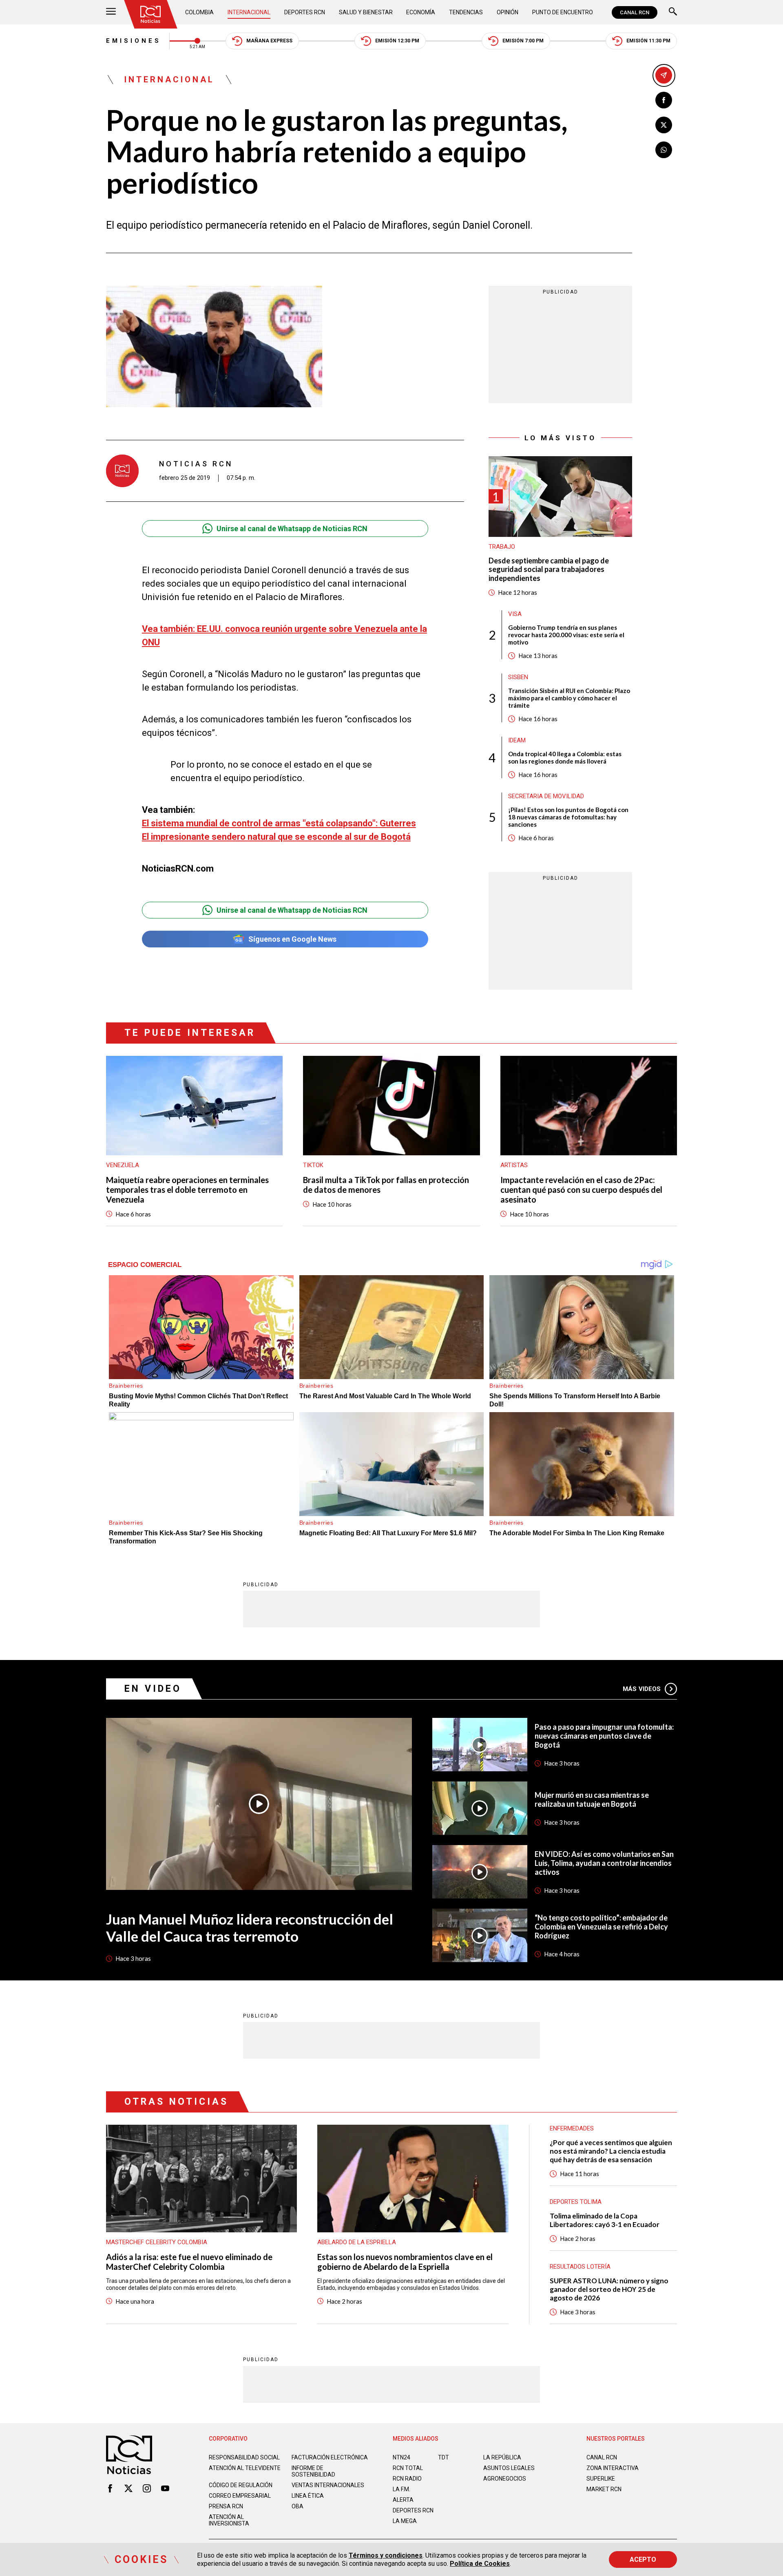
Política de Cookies (480, 2564)
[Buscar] (673, 12)
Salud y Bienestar (366, 12)
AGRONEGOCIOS (505, 2479)
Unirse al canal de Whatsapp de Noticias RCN (292, 529)
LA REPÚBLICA (502, 2457)
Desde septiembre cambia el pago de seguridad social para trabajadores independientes (549, 570)
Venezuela (123, 1165)
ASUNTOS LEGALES (509, 2468)
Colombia (199, 12)
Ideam (517, 740)
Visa (515, 614)
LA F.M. (401, 2489)
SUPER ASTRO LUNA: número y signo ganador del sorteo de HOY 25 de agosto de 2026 (609, 2289)
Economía (421, 12)
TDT (443, 2457)
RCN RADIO (407, 2479)
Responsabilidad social (244, 2457)
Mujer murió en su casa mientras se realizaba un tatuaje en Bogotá (592, 1799)
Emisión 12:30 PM (397, 41)
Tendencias (466, 12)
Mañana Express (269, 41)
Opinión (508, 12)
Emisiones (134, 41)
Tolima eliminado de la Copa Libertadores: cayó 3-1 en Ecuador (605, 2220)
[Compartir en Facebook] (664, 100)
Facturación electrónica (330, 2457)
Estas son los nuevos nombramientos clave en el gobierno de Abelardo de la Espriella (405, 2262)
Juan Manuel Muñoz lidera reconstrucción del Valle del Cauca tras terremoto (250, 1927)
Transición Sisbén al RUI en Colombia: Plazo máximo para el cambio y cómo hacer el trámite (569, 698)
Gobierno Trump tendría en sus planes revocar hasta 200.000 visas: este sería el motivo (566, 635)
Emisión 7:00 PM (523, 41)
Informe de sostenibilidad (313, 2471)
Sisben (518, 677)
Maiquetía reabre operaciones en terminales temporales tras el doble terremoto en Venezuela (187, 1190)
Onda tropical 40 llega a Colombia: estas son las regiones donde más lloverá (565, 757)
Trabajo (502, 547)
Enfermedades (572, 2128)
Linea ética (308, 2496)
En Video (153, 1689)
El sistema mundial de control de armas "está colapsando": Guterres (279, 823)
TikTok (313, 1165)
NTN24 (401, 2457)
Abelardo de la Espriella (357, 2242)
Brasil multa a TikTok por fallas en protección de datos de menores (386, 1185)
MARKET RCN (604, 2489)
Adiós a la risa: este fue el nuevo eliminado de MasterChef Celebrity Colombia (189, 2262)
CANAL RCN (635, 12)
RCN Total (408, 2468)
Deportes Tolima (576, 2202)
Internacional (249, 12)
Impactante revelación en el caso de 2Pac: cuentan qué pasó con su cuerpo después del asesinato (581, 1190)
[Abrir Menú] (111, 12)
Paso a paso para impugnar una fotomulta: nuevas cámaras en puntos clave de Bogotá (604, 1736)
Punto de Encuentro (563, 12)
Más (642, 1689)
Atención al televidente (245, 2468)
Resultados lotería (580, 2267)
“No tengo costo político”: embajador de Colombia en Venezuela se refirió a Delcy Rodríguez (601, 1927)
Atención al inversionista (229, 2520)
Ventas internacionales (328, 2485)
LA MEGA (405, 2521)
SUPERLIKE (601, 2479)
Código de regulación (241, 2485)
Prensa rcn (226, 2506)
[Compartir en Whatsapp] (664, 150)
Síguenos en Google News (292, 939)
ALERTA (403, 2500)
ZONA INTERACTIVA (613, 2468)
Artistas (514, 1165)
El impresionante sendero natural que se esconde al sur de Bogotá (276, 837)
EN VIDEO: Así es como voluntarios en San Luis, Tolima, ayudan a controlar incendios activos (604, 1863)
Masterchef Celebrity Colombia (157, 2242)
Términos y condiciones (386, 2555)
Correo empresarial (240, 2496)
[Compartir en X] (664, 125)
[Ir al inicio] (150, 14)
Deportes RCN (305, 12)
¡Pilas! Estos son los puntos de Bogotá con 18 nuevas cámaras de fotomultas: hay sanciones (568, 817)
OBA (297, 2506)
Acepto (643, 2559)
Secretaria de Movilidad (546, 796)
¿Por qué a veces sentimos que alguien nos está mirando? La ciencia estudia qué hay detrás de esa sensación (611, 2151)
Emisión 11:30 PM (648, 41)
